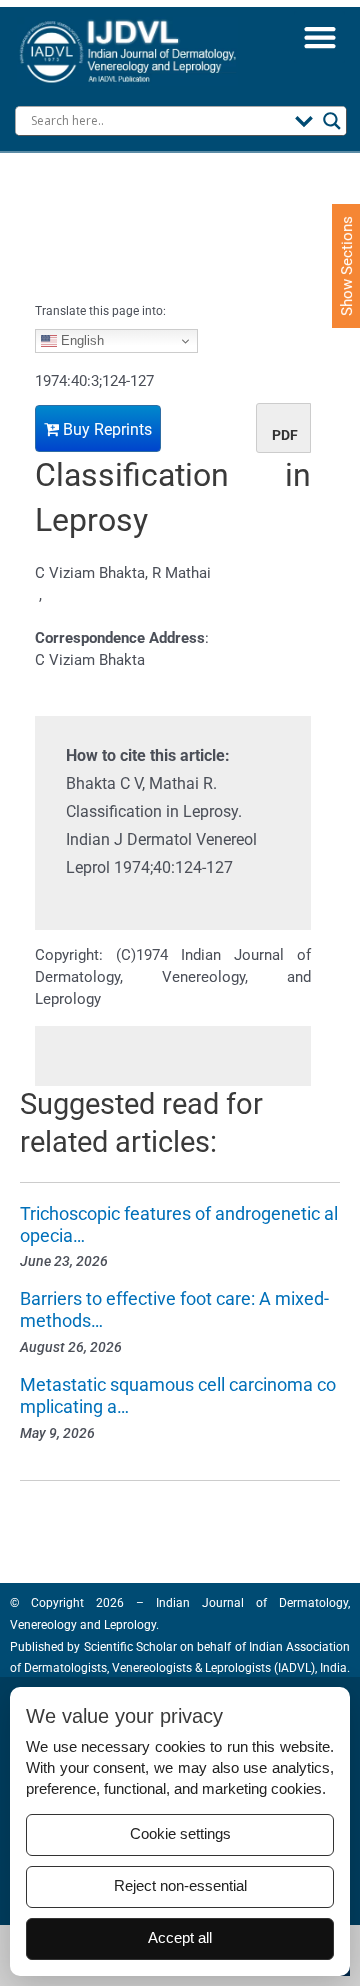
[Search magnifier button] (332, 121)
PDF (285, 435)
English (80, 340)
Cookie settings (180, 1834)
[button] (319, 37)
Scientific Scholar (128, 1647)
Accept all (180, 1938)
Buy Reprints (105, 429)
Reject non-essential (180, 1886)
